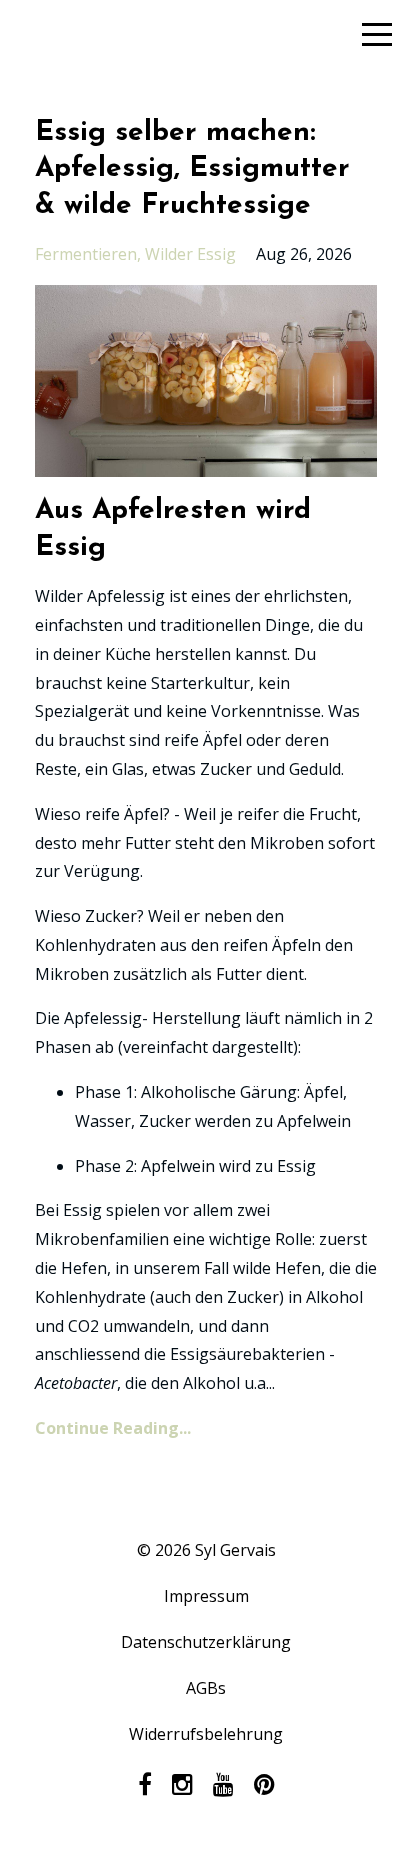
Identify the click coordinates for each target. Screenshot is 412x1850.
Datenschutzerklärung (206, 1642)
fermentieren (86, 254)
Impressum (206, 1596)
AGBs (206, 1688)
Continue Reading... (113, 1428)
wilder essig (190, 254)
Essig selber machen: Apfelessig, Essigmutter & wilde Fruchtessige (192, 169)
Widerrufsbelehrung (206, 1734)
